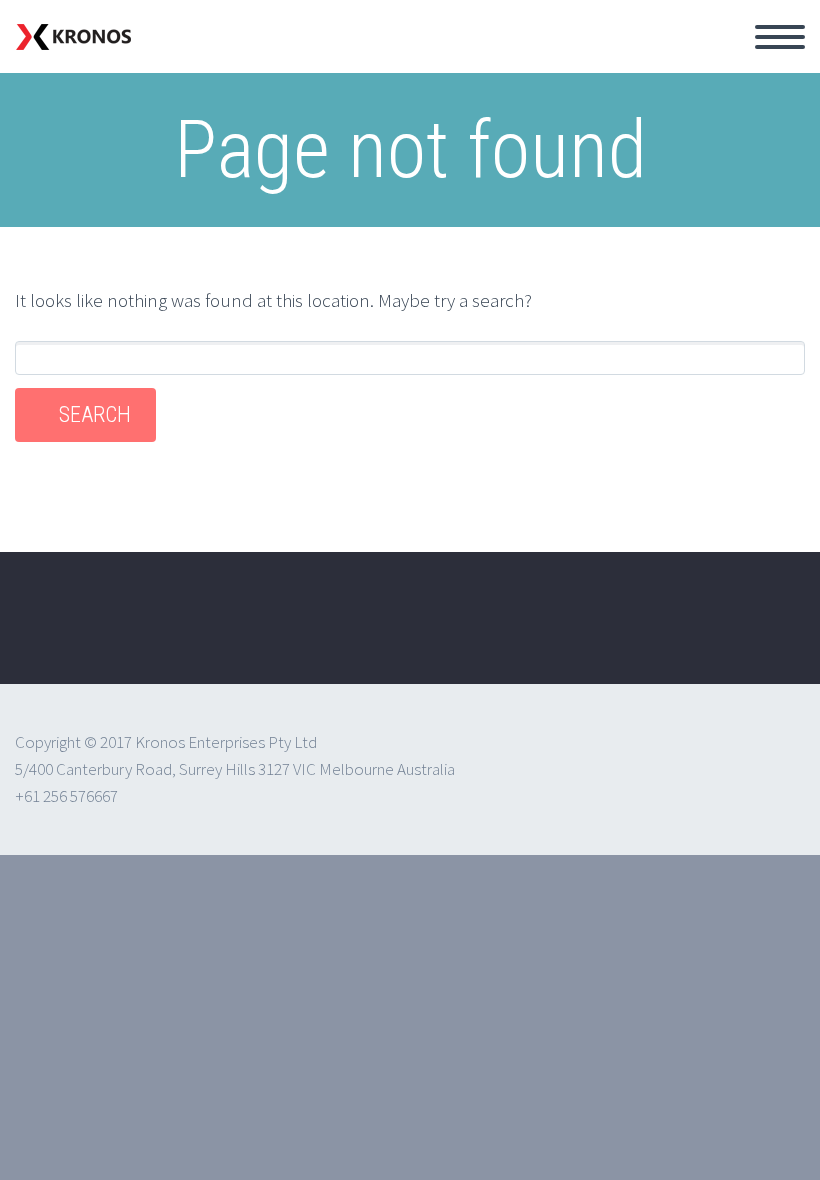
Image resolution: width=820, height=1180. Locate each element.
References (412, 60)
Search (95, 414)
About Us (185, 60)
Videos (524, 60)
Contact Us (635, 60)
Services (294, 60)
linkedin (765, 632)
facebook (706, 632)
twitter (647, 632)
